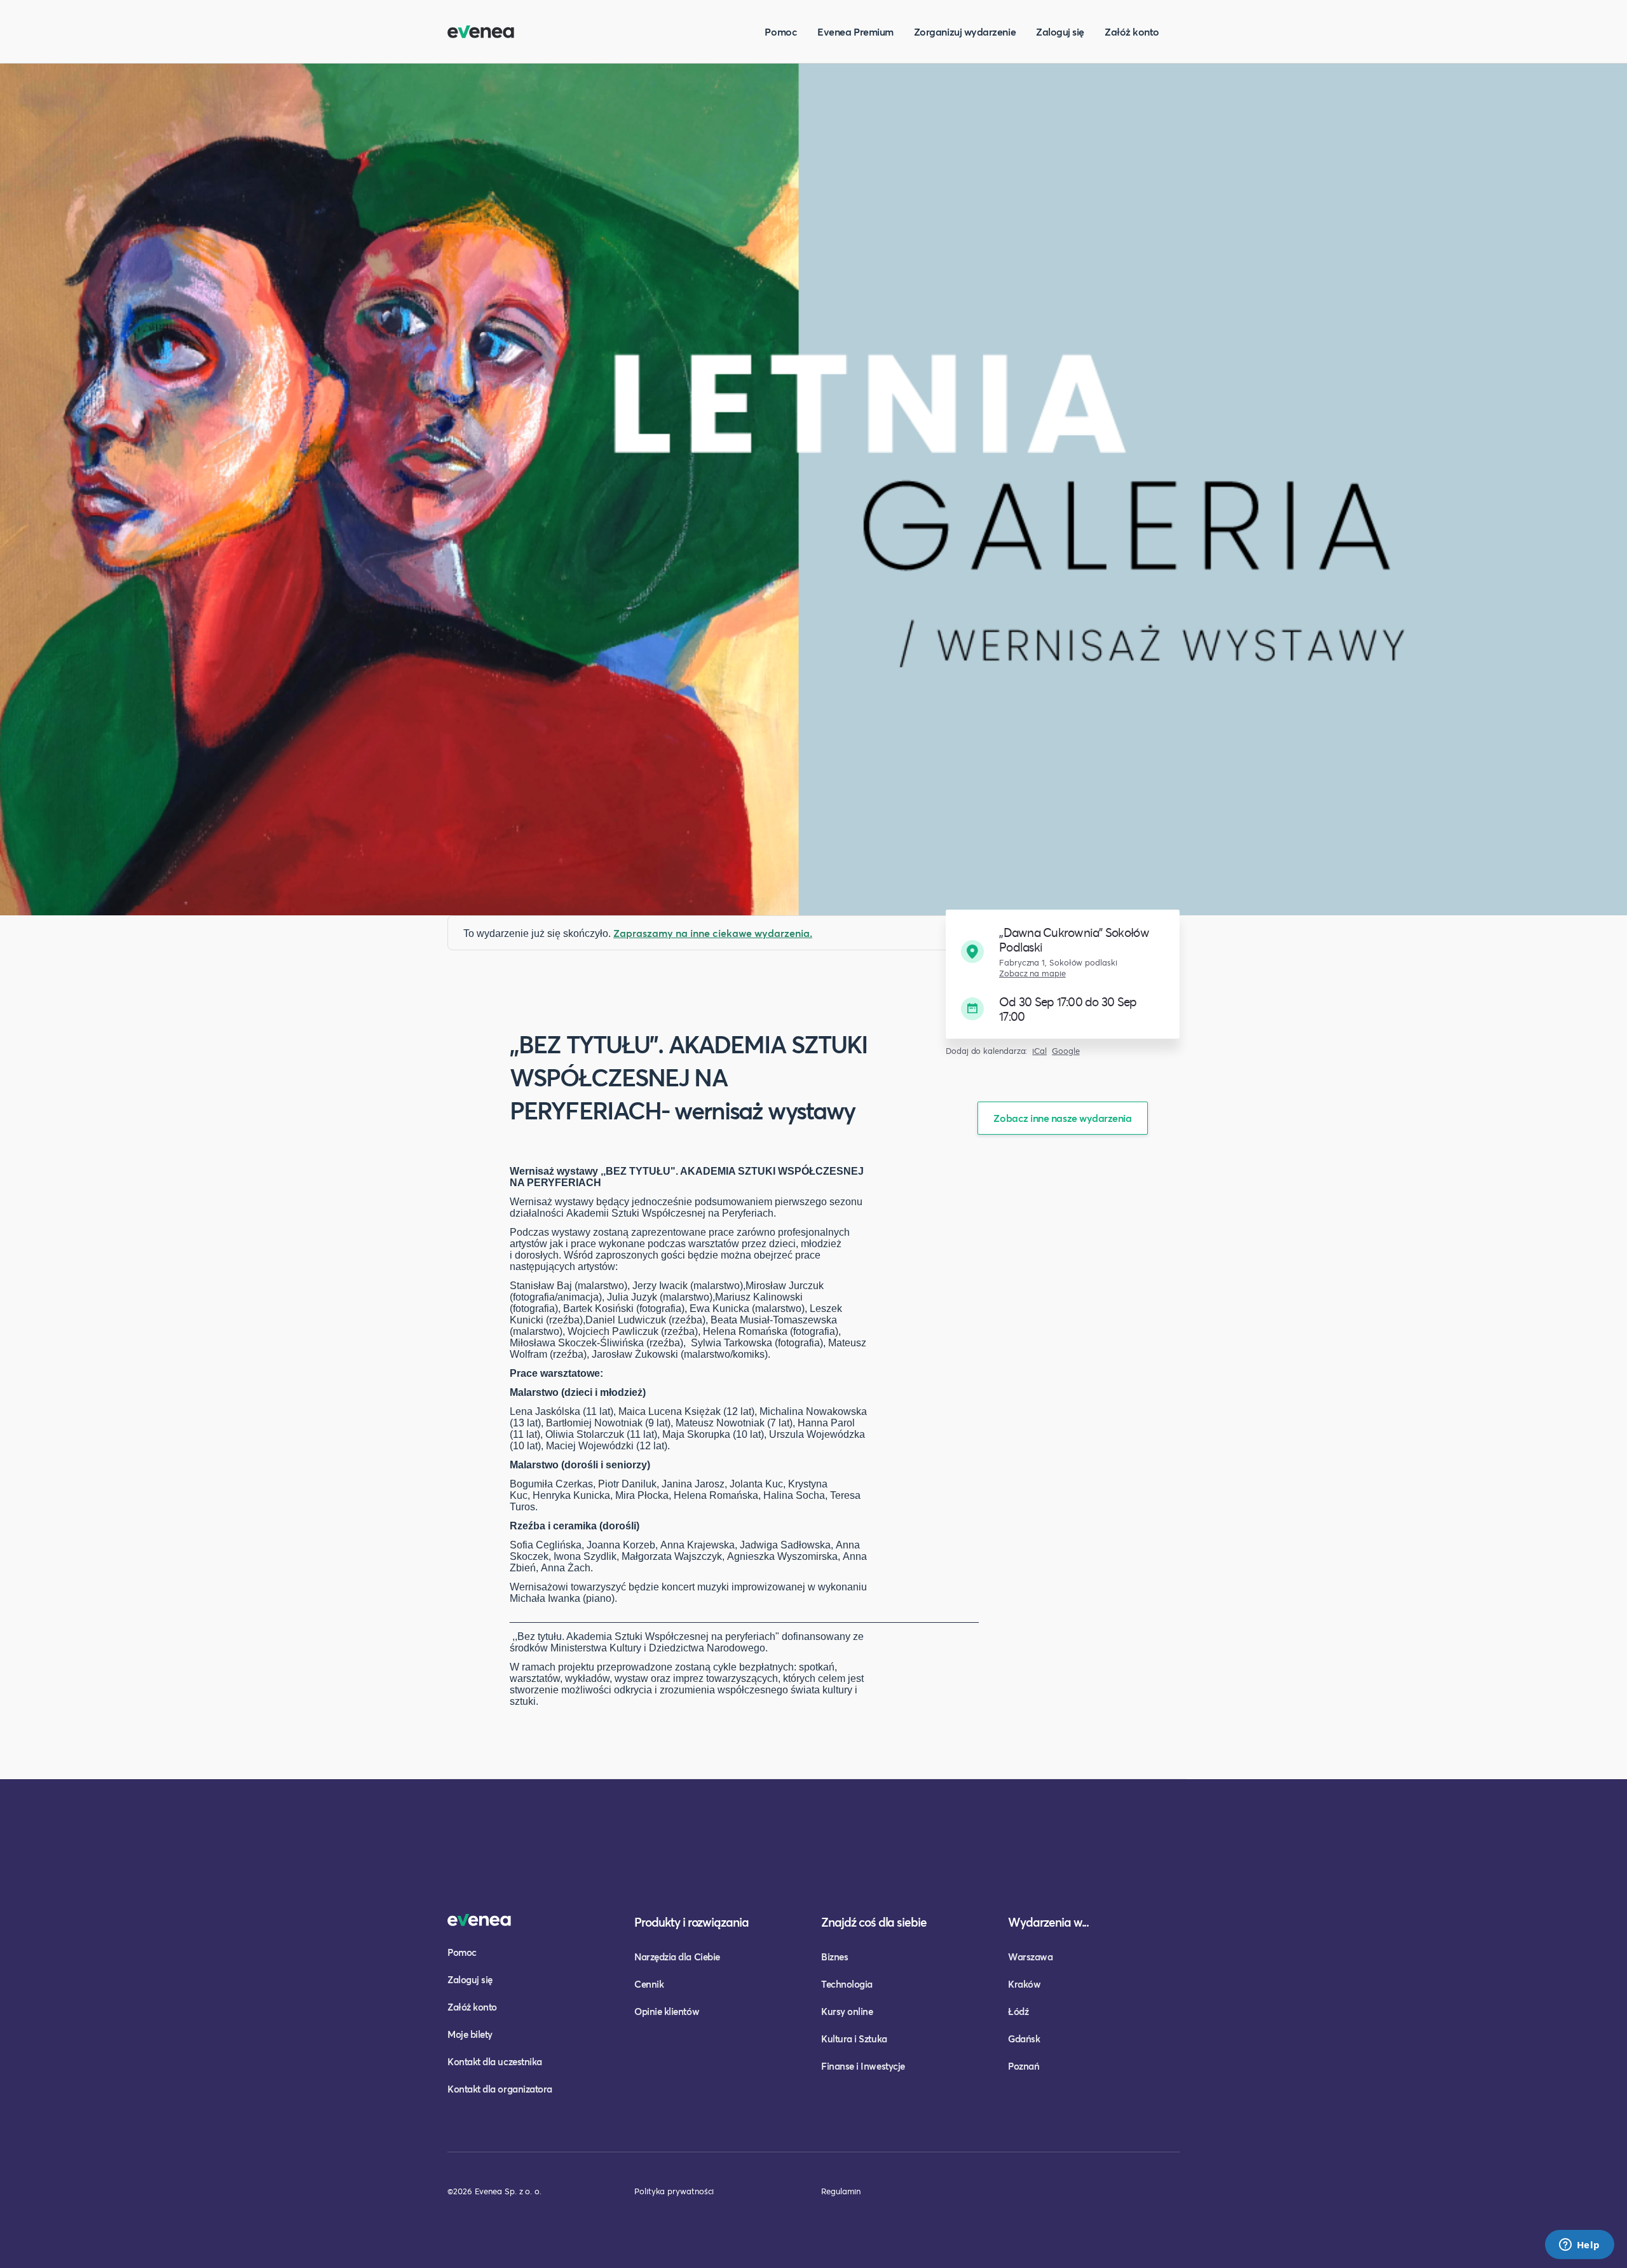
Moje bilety (470, 2034)
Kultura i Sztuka (854, 2039)
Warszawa (1030, 1957)
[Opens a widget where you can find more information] (1579, 2246)
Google (1066, 1051)
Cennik (649, 1984)
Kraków (1024, 1984)
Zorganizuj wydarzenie (965, 31)
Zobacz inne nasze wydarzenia (1062, 1118)
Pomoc (781, 31)
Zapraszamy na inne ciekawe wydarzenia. (713, 933)
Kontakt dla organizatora (500, 2089)
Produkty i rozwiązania (691, 1922)
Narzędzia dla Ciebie (677, 1957)
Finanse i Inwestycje (863, 2066)
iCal (1039, 1051)
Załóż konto (1132, 31)
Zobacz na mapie (1032, 973)
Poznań (1024, 2066)
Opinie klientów (667, 2011)
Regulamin (841, 2191)
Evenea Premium (855, 31)
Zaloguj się (1060, 31)
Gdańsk (1024, 2039)
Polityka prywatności (674, 2191)
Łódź (1018, 2011)
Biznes (834, 1957)
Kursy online (847, 2011)
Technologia (847, 1984)
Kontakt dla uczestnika (495, 2061)
